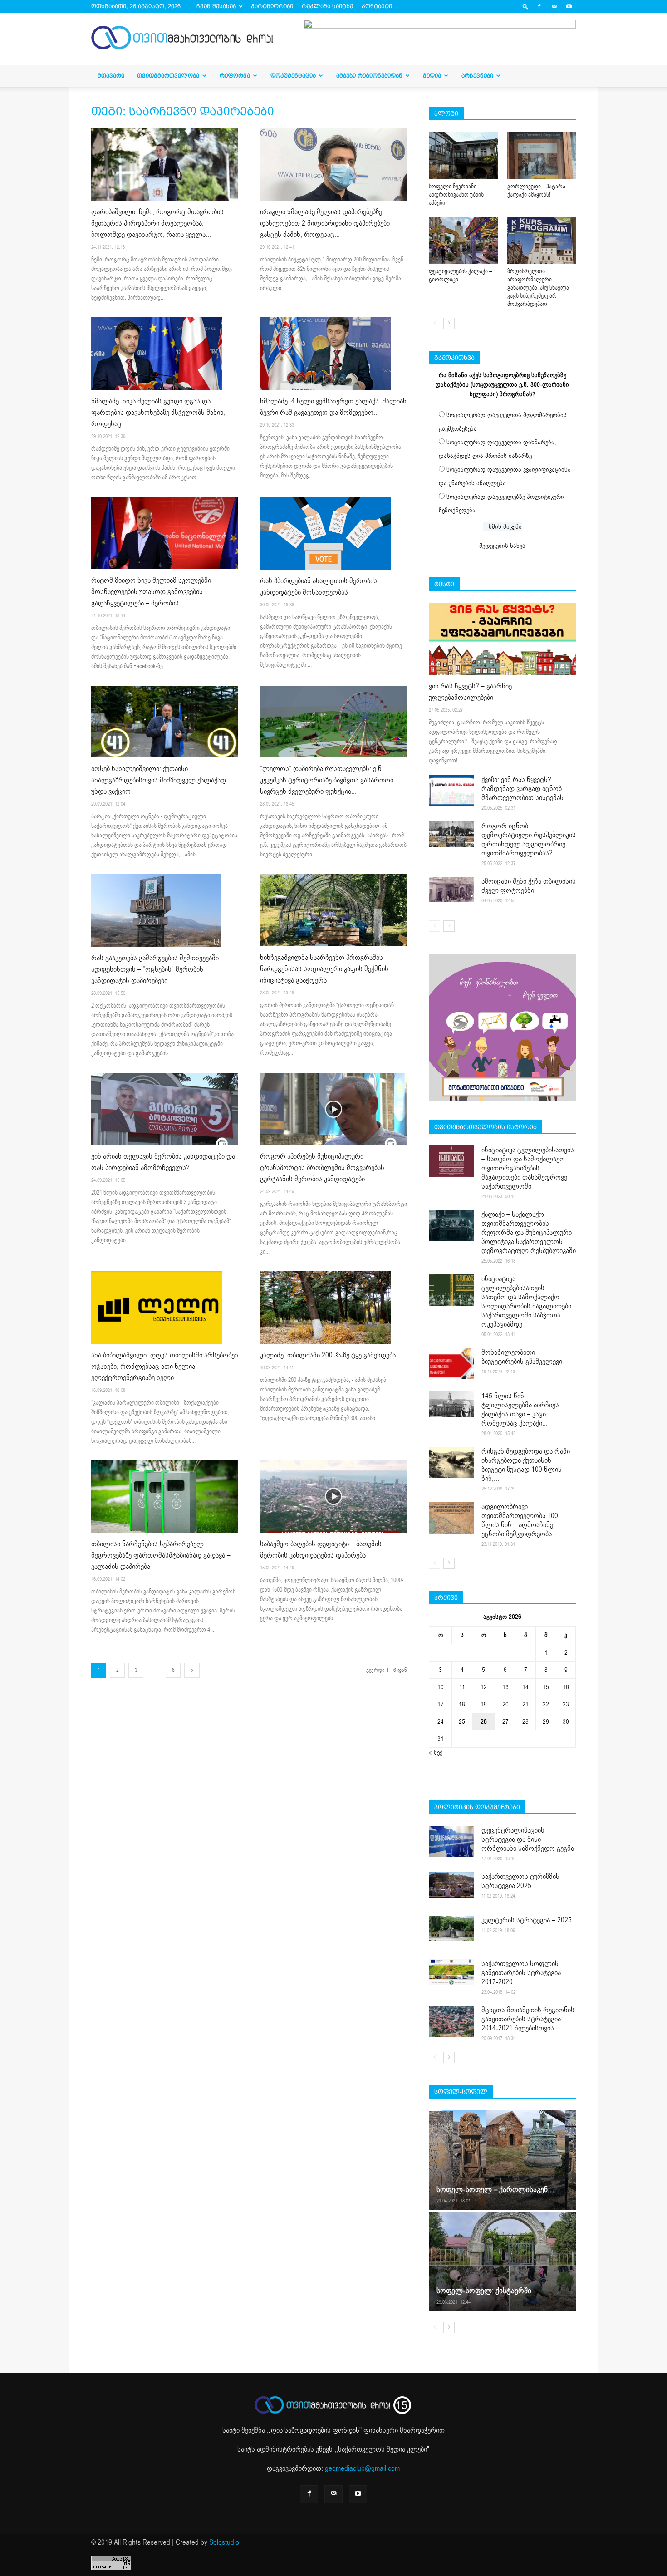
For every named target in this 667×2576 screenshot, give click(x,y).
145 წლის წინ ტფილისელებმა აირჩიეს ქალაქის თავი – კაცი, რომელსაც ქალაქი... (520, 1410)
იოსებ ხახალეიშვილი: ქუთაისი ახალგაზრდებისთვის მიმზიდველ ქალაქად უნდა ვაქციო (159, 780)
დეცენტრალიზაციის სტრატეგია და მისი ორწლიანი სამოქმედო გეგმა (528, 1839)
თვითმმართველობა (168, 76)
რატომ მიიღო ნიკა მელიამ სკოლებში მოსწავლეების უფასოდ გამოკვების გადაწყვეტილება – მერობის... (151, 592)
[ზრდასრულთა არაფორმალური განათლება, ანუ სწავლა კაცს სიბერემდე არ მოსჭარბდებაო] (542, 241)
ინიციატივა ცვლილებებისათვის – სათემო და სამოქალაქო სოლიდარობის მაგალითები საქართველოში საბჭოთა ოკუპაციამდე (526, 1302)
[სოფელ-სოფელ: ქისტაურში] (502, 2261)
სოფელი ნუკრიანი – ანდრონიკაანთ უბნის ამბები (456, 195)
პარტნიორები (272, 6)
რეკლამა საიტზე (327, 6)
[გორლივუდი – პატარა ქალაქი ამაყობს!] (542, 156)
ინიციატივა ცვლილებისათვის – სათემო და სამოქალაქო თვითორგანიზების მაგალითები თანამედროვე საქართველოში (528, 1168)
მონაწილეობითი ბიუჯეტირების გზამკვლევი (522, 1357)
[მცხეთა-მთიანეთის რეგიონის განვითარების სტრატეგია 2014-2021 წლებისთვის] (451, 2021)
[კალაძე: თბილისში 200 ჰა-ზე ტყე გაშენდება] (333, 1308)
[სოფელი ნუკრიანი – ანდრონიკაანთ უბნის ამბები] (463, 156)
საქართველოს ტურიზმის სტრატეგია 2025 (520, 1881)
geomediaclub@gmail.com (362, 2468)
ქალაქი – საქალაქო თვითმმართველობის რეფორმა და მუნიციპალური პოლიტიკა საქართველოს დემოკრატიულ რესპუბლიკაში (529, 1233)
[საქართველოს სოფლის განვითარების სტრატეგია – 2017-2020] (451, 1972)
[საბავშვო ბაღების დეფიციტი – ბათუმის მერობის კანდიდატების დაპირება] (333, 1497)
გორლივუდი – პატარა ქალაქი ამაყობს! (536, 191)
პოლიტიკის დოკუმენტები (477, 1807)
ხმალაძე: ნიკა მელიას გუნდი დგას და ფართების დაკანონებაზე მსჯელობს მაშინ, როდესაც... (158, 413)
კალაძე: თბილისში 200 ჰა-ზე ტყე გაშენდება (328, 1355)
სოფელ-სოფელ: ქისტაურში (484, 2291)
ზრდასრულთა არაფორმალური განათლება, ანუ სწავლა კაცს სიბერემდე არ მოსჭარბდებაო (538, 288)
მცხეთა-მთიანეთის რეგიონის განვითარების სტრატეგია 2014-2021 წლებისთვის (528, 2019)
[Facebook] (539, 6)
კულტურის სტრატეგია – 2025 (527, 1920)
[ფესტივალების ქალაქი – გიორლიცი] (463, 241)
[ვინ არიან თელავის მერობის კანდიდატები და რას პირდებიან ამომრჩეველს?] (165, 1109)
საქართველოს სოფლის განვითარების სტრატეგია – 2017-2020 (524, 1973)
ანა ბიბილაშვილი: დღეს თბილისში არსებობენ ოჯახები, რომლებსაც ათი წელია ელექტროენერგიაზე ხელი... (165, 1367)
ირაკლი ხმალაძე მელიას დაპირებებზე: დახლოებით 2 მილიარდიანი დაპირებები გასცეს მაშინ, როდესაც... (325, 223)
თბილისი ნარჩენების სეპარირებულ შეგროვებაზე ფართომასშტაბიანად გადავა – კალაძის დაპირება (161, 1555)
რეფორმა (235, 76)
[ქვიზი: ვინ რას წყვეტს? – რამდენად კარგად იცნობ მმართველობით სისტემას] (451, 791)
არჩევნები (477, 76)
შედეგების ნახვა (502, 546)
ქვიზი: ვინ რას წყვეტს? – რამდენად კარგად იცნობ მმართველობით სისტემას (522, 789)
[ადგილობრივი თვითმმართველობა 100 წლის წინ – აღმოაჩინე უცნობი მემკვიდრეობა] (451, 1518)
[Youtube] (569, 6)
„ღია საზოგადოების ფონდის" (315, 2430)
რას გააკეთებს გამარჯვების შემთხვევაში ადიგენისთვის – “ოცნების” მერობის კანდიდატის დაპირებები (155, 969)
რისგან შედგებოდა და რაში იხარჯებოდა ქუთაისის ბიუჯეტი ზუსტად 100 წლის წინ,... (526, 1465)
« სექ (436, 1753)
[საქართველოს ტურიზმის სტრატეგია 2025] (451, 1885)
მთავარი (111, 76)
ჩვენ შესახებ (216, 6)
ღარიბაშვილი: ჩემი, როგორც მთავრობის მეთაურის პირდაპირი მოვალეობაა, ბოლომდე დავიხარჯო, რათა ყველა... (157, 223)
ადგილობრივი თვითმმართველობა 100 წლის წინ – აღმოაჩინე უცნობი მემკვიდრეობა (520, 1520)
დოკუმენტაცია (293, 76)
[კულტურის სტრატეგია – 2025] (451, 1928)
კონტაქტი (377, 6)
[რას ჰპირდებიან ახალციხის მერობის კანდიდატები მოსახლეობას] (333, 533)
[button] (525, 6)
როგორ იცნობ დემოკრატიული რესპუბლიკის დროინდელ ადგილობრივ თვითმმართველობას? (529, 840)
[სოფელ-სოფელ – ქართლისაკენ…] (502, 2160)
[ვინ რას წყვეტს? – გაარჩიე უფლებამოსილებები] (502, 639)
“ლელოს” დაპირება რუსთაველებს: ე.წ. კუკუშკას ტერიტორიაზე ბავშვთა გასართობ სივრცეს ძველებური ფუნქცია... (327, 780)
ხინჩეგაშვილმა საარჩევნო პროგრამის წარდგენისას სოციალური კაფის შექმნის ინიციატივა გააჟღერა (324, 969)
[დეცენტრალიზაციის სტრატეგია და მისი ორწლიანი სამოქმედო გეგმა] (451, 1841)
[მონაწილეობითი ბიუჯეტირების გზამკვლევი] (451, 1364)
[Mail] (554, 6)
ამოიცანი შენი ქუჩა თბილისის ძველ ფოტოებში (529, 886)
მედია (432, 76)
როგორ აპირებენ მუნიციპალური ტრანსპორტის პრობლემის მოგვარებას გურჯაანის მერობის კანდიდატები (322, 1168)
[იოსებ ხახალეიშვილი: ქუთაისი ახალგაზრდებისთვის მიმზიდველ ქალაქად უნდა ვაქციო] (165, 722)
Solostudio (224, 2542)
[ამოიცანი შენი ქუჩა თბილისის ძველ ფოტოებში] (451, 890)
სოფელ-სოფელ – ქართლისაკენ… (495, 2190)
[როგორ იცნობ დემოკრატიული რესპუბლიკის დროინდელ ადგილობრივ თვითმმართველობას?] (451, 834)
